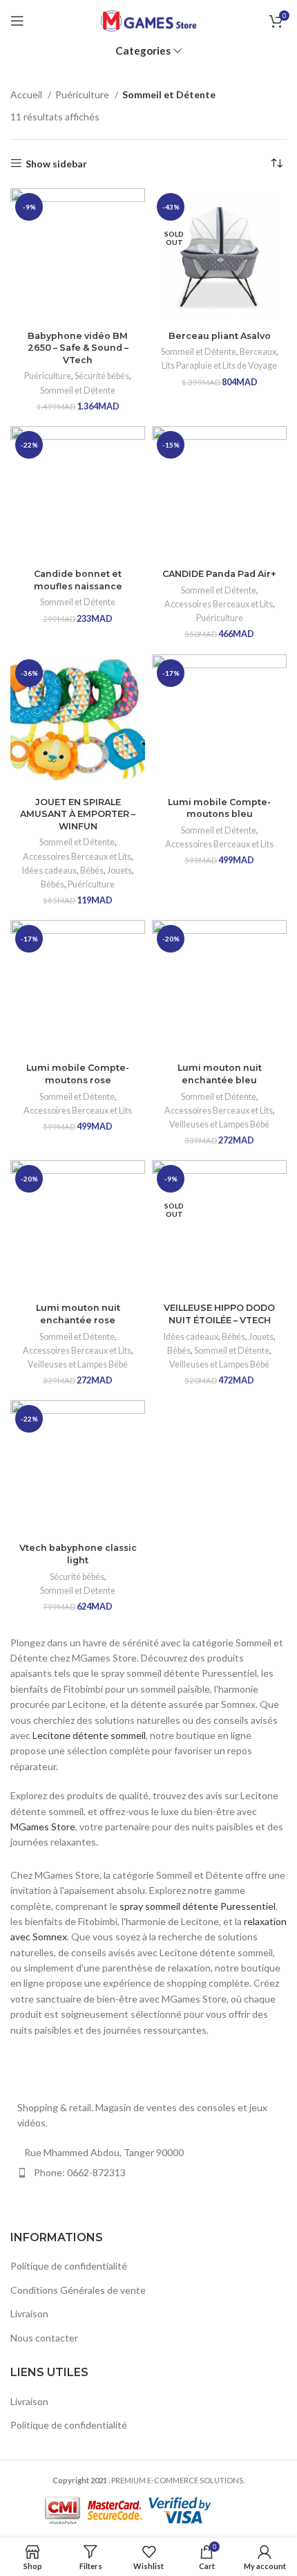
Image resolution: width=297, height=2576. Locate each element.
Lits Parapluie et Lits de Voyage (219, 366)
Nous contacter (44, 2338)
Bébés (92, 871)
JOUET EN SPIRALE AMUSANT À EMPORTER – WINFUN (78, 814)
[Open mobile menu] (17, 21)
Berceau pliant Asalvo (220, 336)
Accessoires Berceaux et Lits (219, 604)
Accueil (27, 94)
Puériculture (83, 94)
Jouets (119, 871)
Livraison (29, 2313)
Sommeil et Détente (78, 390)
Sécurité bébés (102, 376)
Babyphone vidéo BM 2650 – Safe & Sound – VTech (78, 348)
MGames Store (43, 1827)
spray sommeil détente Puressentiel (198, 1906)
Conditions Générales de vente (78, 2290)
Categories (143, 51)
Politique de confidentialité (69, 2266)
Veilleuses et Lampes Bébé (219, 1124)
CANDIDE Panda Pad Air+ (219, 574)
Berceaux (258, 352)
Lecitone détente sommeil (89, 1735)
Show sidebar (56, 163)
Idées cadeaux (49, 871)
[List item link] (148, 2173)
